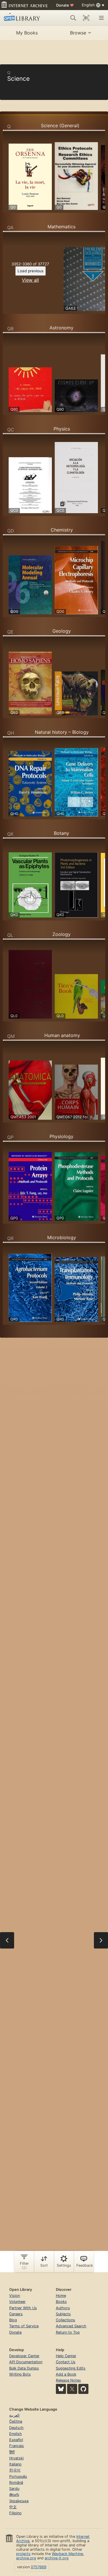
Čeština (16, 2421)
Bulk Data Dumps (24, 2368)
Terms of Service (24, 2326)
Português (18, 2476)
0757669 (39, 2567)
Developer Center (24, 2356)
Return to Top (68, 2332)
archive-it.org (57, 2558)
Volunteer (17, 2302)
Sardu (14, 2489)
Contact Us (66, 2362)
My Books (27, 33)
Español (16, 2440)
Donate (65, 5)
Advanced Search (71, 2326)
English (16, 2434)
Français (17, 2446)
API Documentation (26, 2362)
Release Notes (68, 2380)
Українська (19, 2501)
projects (23, 2554)
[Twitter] (72, 2389)
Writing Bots (20, 2374)
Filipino (15, 2513)
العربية (14, 2415)
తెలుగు (14, 2495)
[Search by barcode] (86, 18)
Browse (78, 33)
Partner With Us (23, 2308)
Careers (16, 2314)
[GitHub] (83, 2389)
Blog (13, 2320)
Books (61, 2302)
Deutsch (16, 2428)
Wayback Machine (67, 2554)
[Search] (73, 18)
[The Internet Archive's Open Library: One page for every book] (24, 18)
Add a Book (66, 2374)
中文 (13, 2507)
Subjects (63, 2314)
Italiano (15, 2464)
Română (16, 2483)
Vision (15, 2296)
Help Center (66, 2356)
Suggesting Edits (71, 2368)
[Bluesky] (61, 2389)
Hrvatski (16, 2458)
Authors (63, 2308)
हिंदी (12, 2452)
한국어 (15, 2470)
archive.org (26, 2558)
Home (61, 2296)
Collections (66, 2320)
